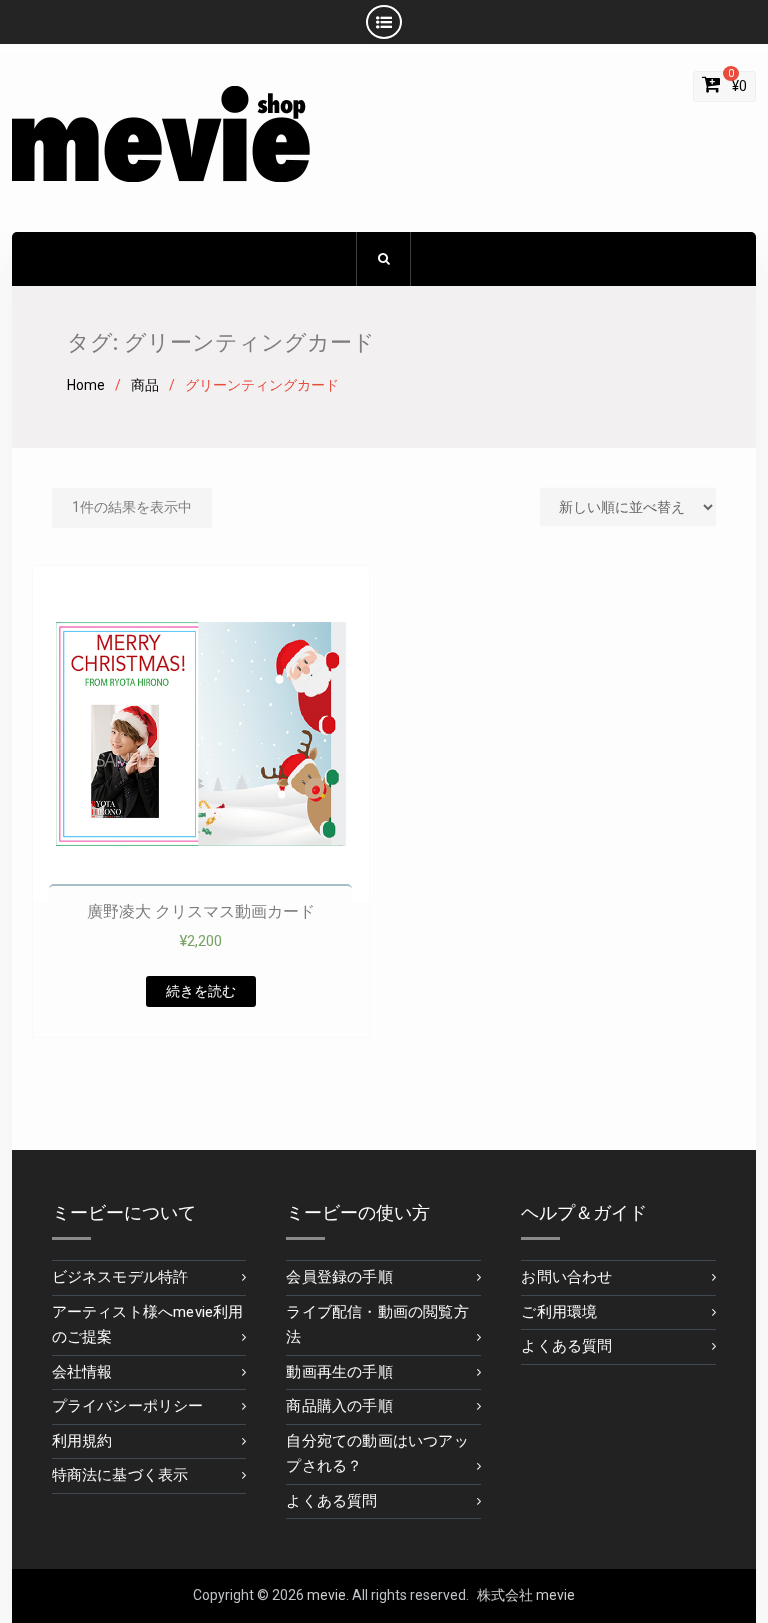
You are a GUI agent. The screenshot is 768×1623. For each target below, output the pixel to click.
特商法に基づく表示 (120, 1475)
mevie (326, 1595)
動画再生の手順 (339, 1372)
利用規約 (82, 1441)
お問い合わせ (566, 1277)
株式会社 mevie (526, 1595)
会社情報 (82, 1372)
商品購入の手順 (339, 1406)
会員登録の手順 (339, 1277)
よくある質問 (331, 1501)
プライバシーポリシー (128, 1406)
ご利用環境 (559, 1312)
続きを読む (201, 991)
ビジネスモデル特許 (120, 1277)
